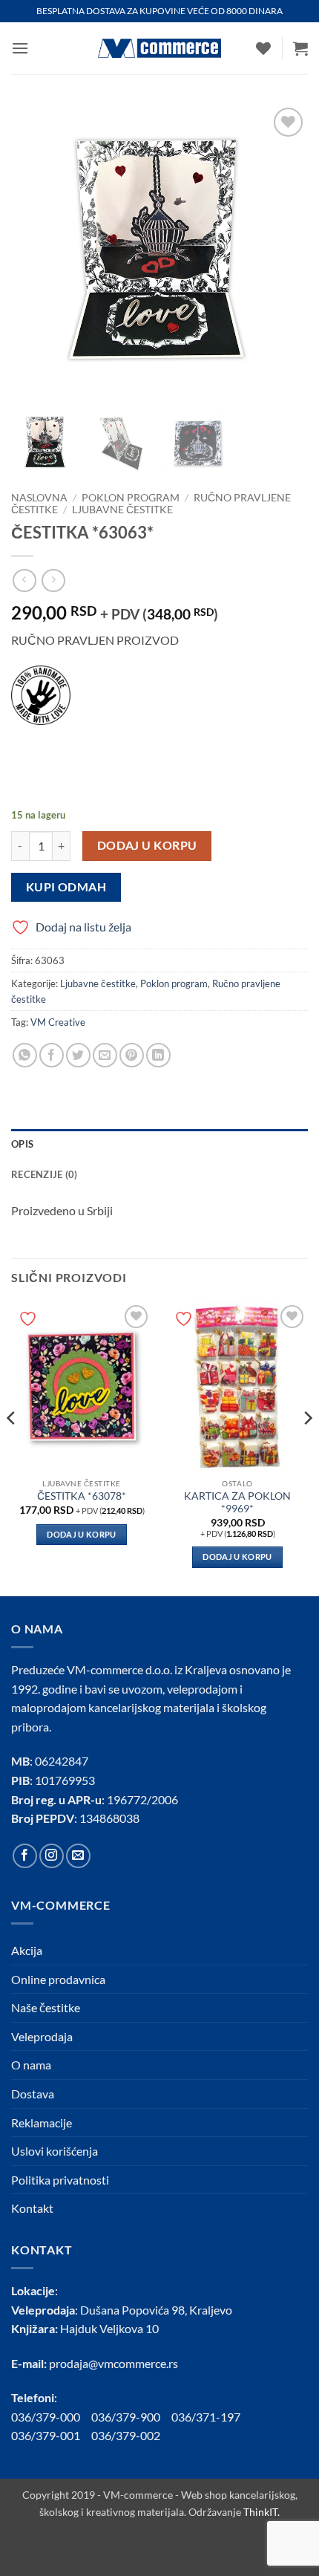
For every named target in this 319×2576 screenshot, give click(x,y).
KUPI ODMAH (66, 887)
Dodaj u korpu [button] (81, 1534)
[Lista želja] (263, 48)
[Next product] (24, 580)
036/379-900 (127, 2417)
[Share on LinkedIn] (158, 1055)
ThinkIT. (262, 2512)
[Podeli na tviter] (78, 1055)
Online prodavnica (58, 1979)
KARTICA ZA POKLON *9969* (237, 1503)
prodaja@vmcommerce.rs (114, 2363)
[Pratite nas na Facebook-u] (25, 1856)
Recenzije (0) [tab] (44, 1174)
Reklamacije (42, 2123)
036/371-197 (206, 2417)
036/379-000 (51, 2417)
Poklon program (131, 498)
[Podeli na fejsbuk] (52, 1055)
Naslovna (39, 498)
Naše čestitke (46, 2007)
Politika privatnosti (60, 2180)
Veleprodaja (42, 2036)
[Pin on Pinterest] (132, 1055)
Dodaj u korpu (147, 845)
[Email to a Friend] (105, 1055)
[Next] (307, 1447)
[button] (20, 48)
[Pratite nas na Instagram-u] (52, 1856)
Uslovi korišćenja (55, 2151)
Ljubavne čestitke (122, 510)
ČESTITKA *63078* (82, 1496)
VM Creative (58, 1022)
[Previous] (12, 1447)
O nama (31, 2065)
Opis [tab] (22, 1144)
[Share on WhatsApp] (25, 1055)
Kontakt (32, 2208)
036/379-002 (131, 2435)
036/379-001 (51, 2435)
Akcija (27, 1950)
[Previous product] (53, 580)
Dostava (33, 2094)
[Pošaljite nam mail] (78, 1856)
